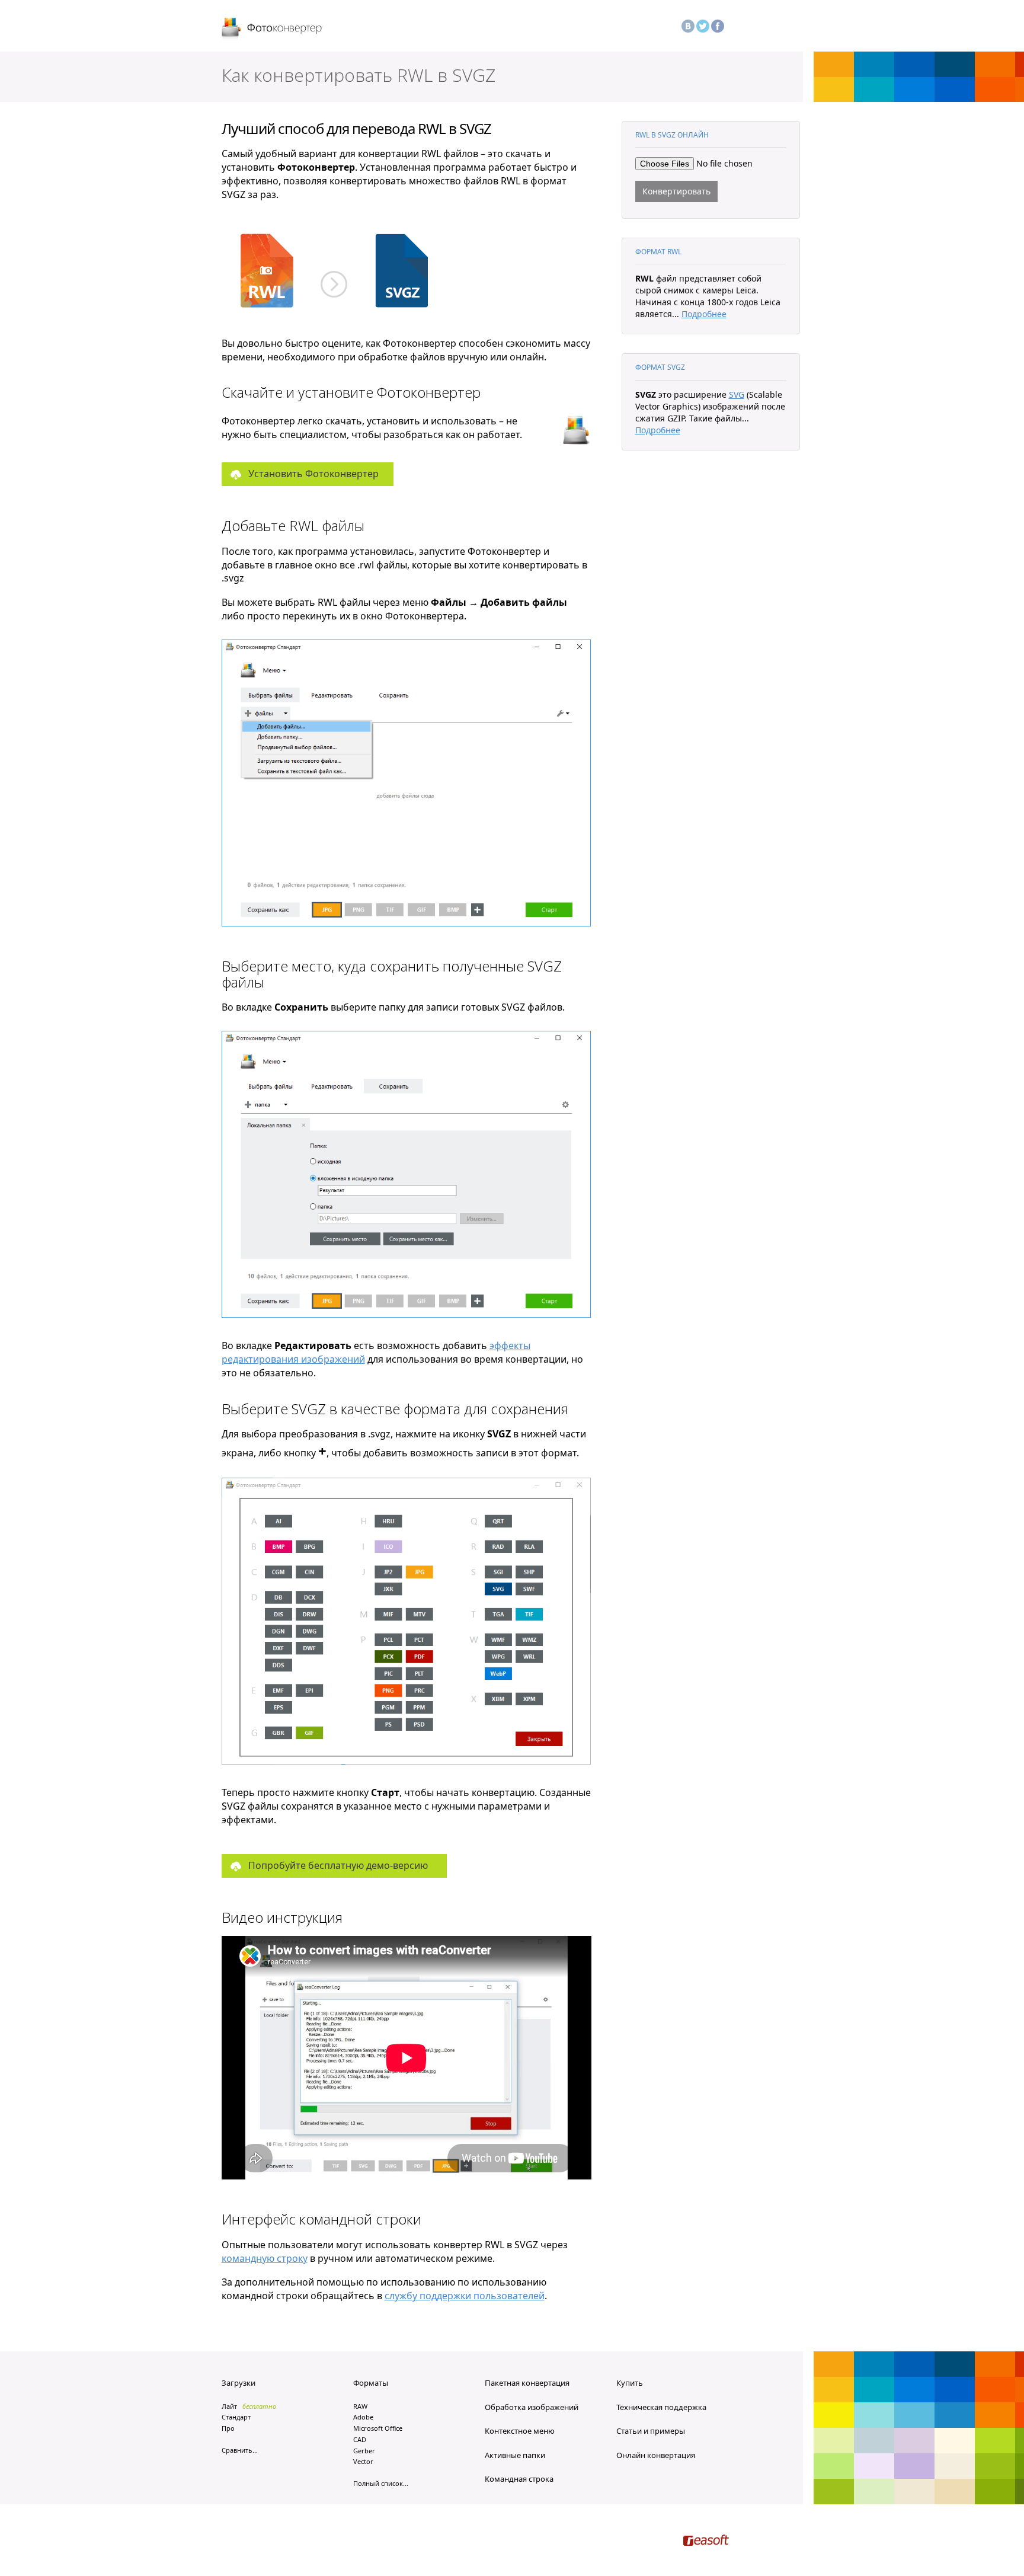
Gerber (364, 2451)
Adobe (363, 2417)
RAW (360, 2406)
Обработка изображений (532, 2407)
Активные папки (515, 2455)
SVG (737, 394)
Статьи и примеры (651, 2431)
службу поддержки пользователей (465, 2296)
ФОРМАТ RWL (658, 252)
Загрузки (239, 2383)
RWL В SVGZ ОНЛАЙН (672, 135)
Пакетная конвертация (527, 2383)
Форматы (371, 2383)
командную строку (265, 2258)
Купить (630, 2383)
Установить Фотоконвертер (313, 474)
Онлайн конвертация (656, 2455)
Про (228, 2428)
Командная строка (519, 2479)
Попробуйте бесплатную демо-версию (338, 1865)
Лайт (229, 2406)
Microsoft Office (378, 2428)
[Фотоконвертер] (272, 29)
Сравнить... (240, 2450)
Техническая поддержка (661, 2407)
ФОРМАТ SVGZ (660, 367)
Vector (363, 2461)
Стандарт (236, 2417)
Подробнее (704, 314)
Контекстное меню (520, 2431)
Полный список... (381, 2483)
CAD (360, 2439)
